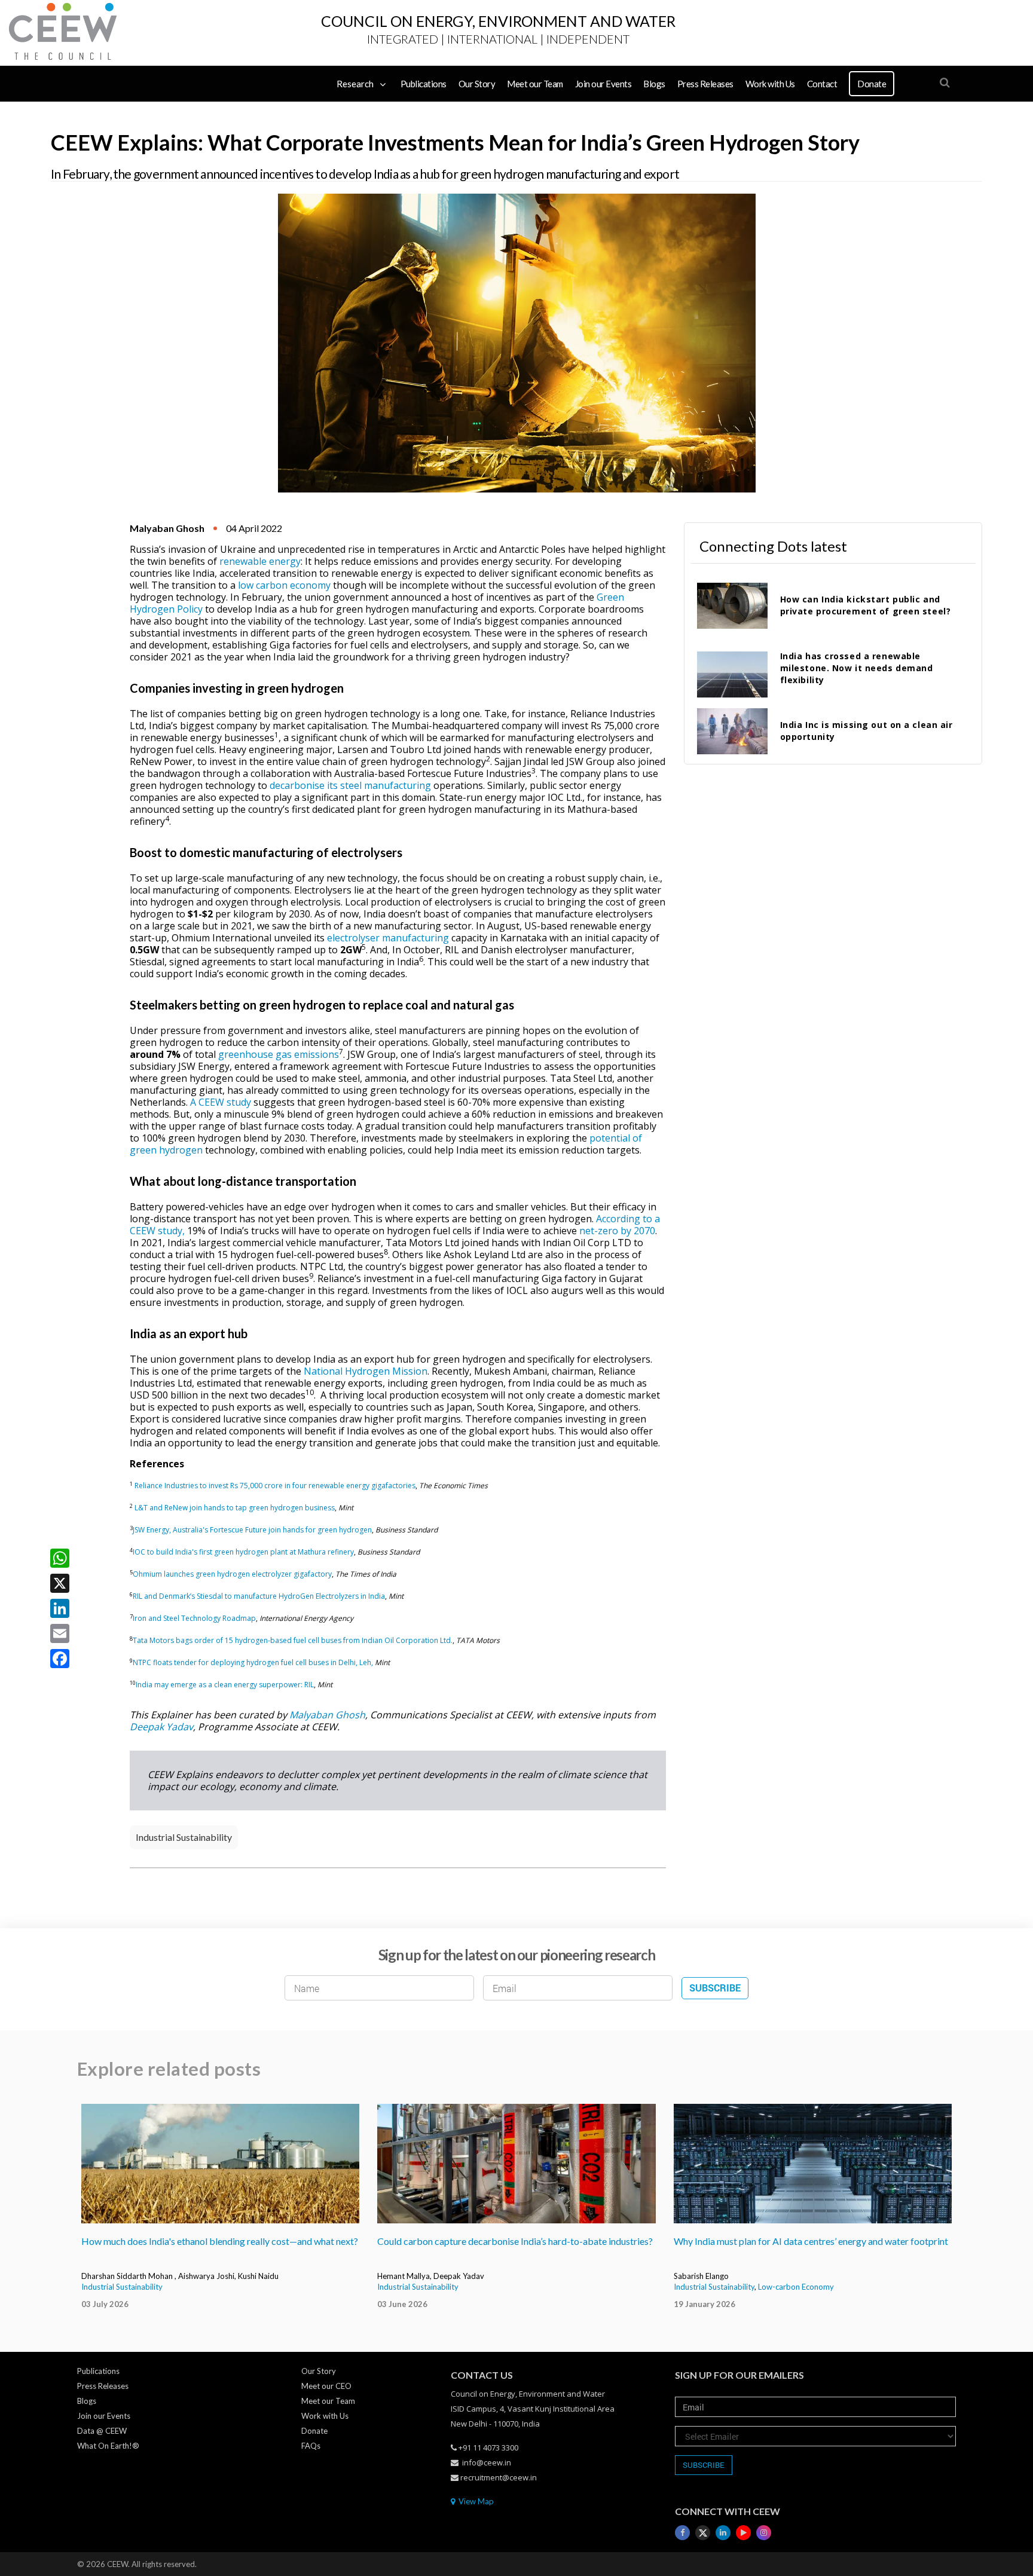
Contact (822, 84)
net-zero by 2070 (617, 1231)
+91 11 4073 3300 (488, 2447)
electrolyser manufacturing (388, 938)
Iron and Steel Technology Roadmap (194, 1618)
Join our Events (603, 84)
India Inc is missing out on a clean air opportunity (867, 731)
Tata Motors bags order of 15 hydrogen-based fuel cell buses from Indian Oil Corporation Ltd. (293, 1640)
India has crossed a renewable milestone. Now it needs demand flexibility (857, 668)
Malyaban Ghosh (327, 1715)
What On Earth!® (108, 2446)
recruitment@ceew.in (499, 2477)
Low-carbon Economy (796, 2287)
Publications (424, 84)
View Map (475, 2501)
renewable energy (260, 561)
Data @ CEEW (102, 2431)
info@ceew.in (487, 2462)
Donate (872, 84)
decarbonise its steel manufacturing (350, 785)
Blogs (654, 84)
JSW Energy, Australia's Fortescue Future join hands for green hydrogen (252, 1530)
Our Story (477, 84)
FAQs (311, 2446)
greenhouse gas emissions (279, 1054)
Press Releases (705, 84)
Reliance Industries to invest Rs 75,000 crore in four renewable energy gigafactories (275, 1486)
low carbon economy (284, 585)
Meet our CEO (326, 2386)
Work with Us (770, 84)
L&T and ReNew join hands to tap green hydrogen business (235, 1508)
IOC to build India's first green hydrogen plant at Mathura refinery (243, 1552)
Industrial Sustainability (184, 1837)
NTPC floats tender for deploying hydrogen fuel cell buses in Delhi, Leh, (253, 1662)
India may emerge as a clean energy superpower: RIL (225, 1685)
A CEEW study (221, 1102)
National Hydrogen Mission (366, 1371)
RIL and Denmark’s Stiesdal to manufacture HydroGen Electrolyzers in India (259, 1596)
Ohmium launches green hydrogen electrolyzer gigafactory (232, 1574)
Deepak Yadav (161, 1727)
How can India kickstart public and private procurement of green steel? (866, 605)
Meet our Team (535, 84)
